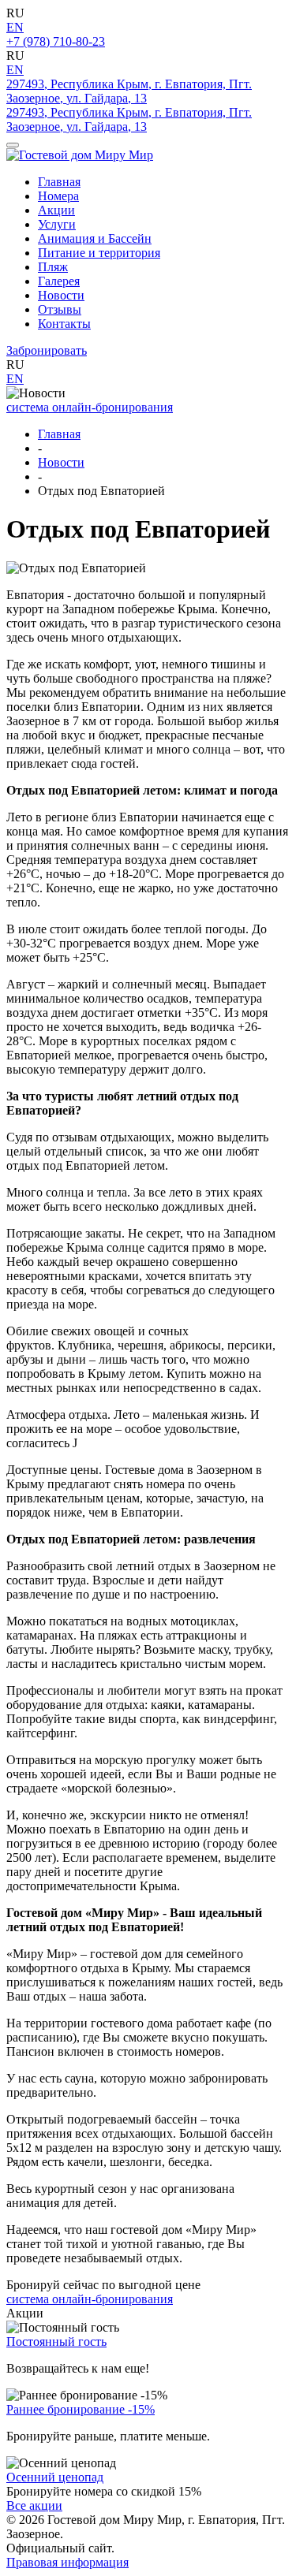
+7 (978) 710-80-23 (56, 41)
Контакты (64, 324)
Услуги (57, 224)
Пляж (53, 267)
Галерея (59, 281)
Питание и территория (99, 253)
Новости (61, 295)
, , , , (129, 91)
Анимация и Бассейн (95, 238)
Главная (59, 182)
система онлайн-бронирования (90, 407)
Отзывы (60, 309)
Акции (56, 210)
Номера (58, 196)
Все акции (34, 2505)
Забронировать (47, 350)
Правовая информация (67, 2562)
